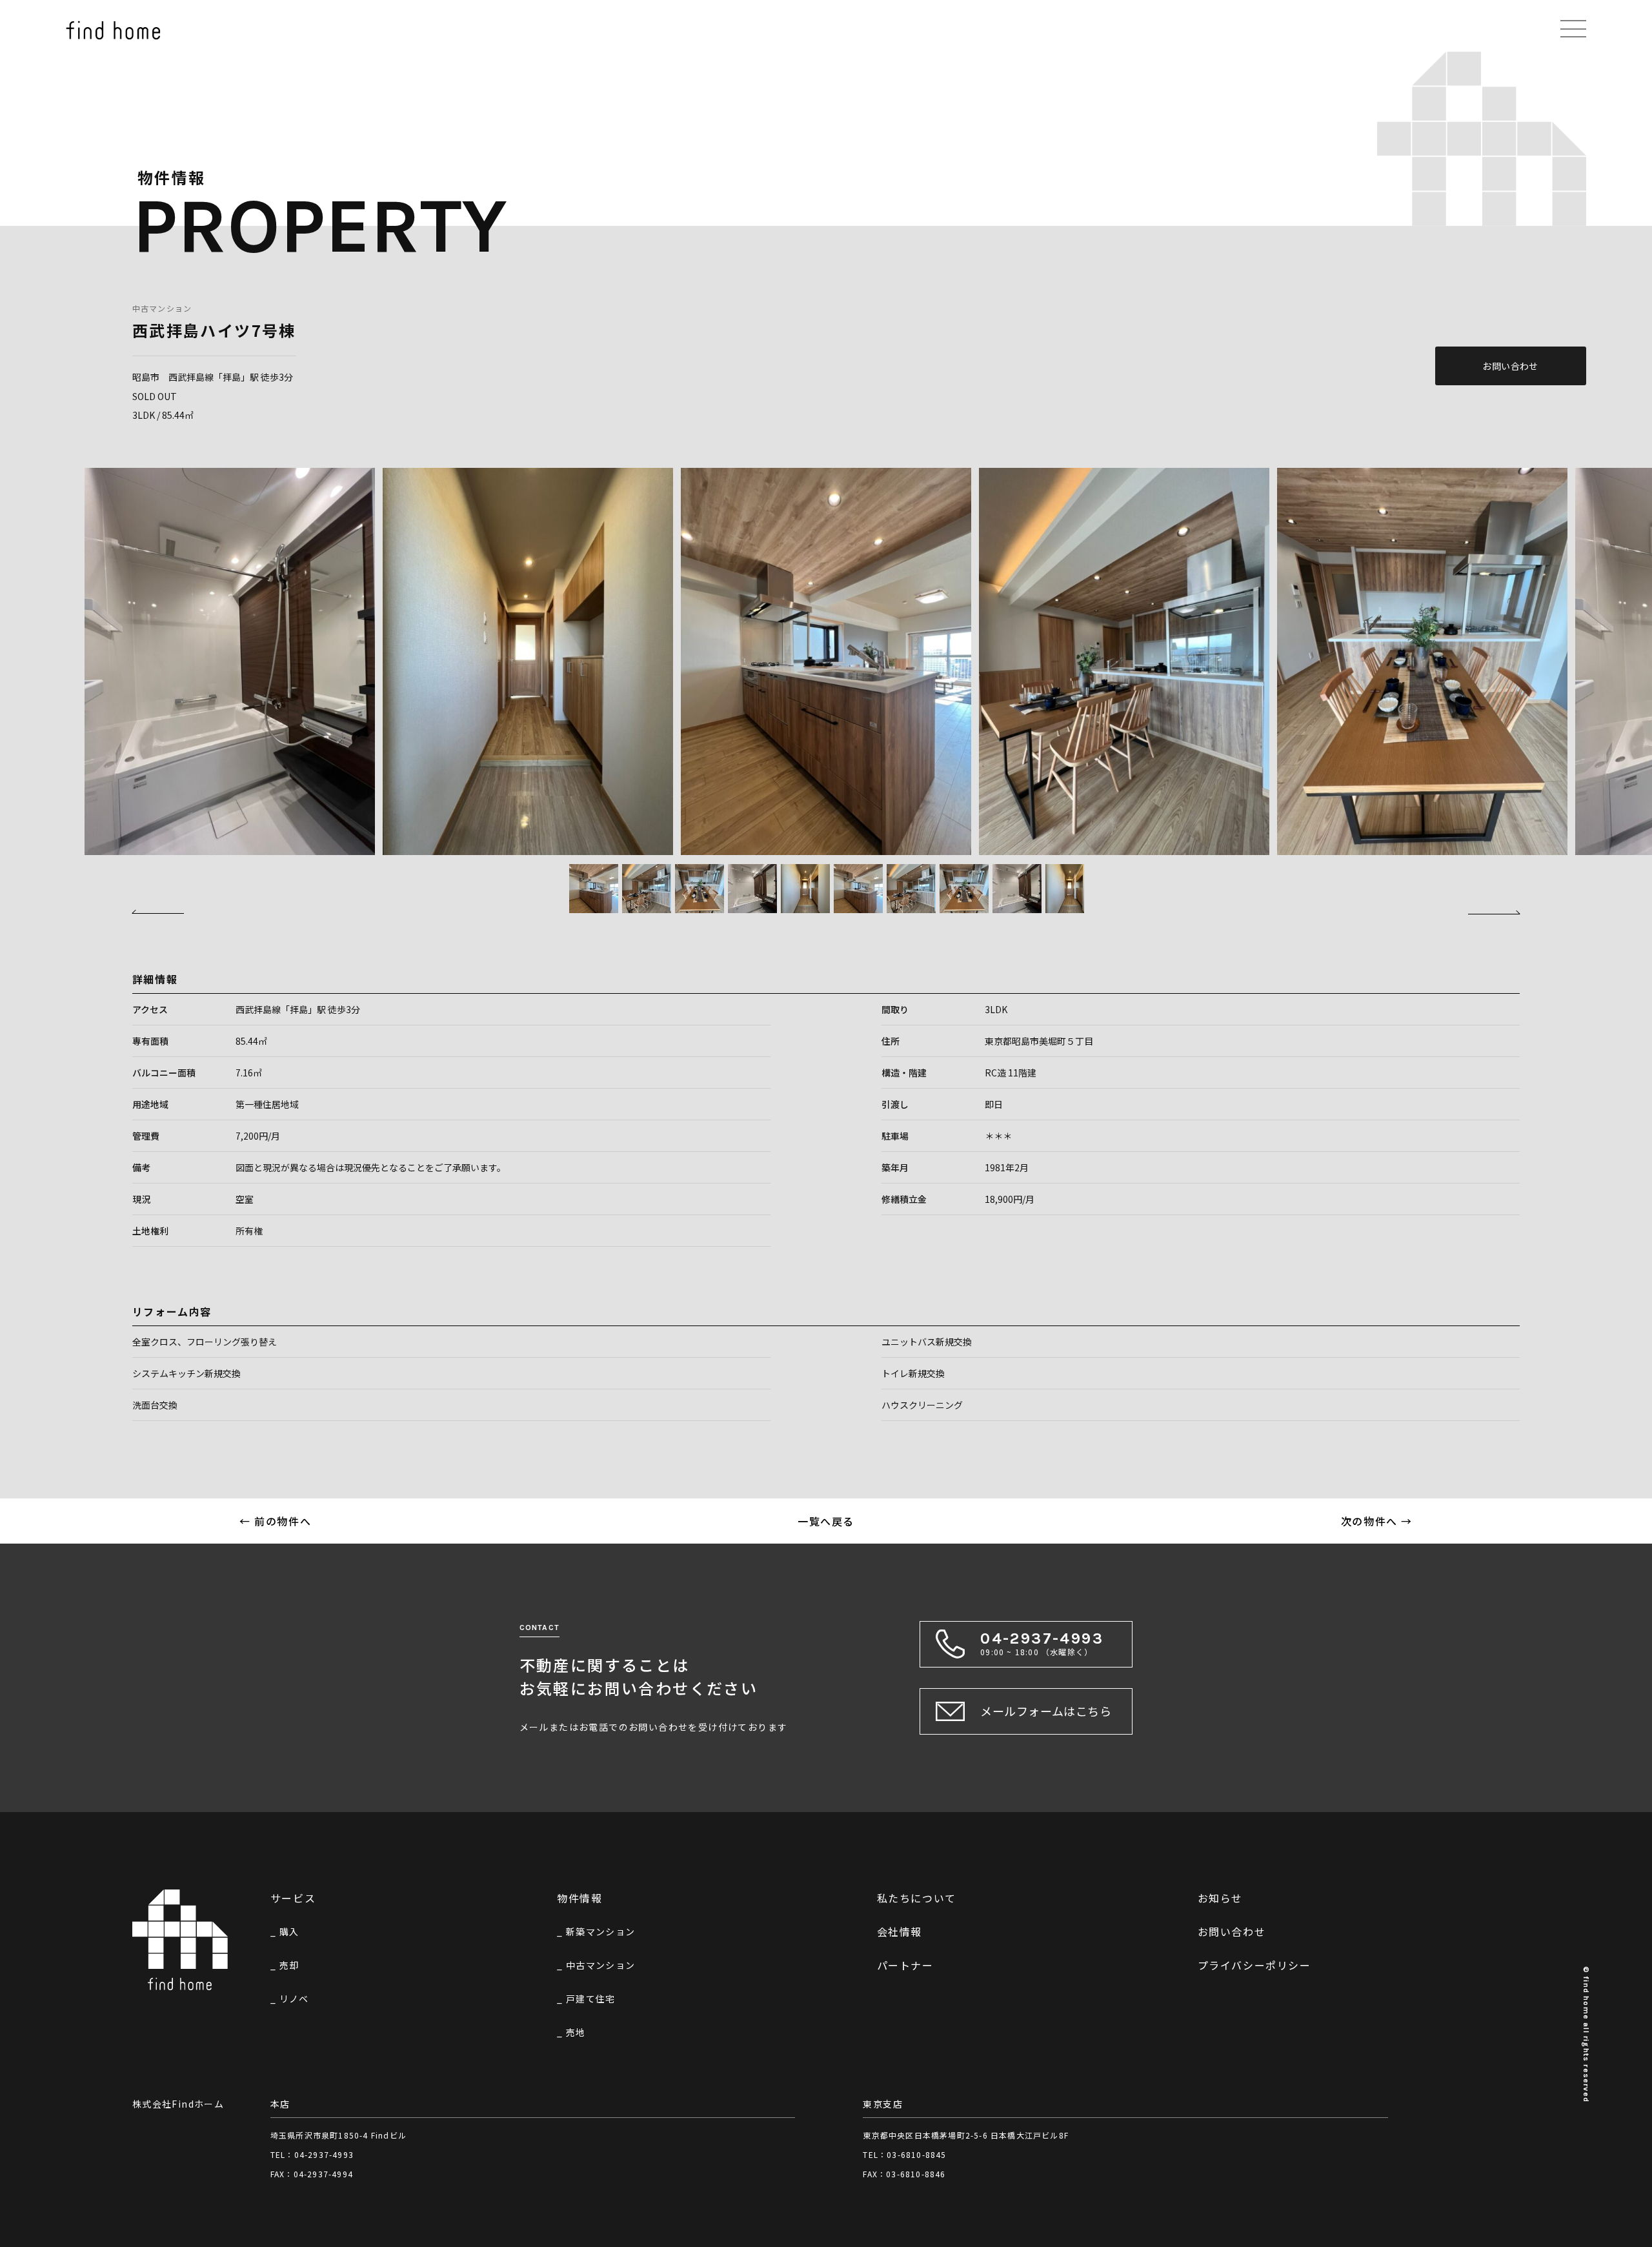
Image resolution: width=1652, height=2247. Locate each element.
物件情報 (579, 1898)
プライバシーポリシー (1254, 1965)
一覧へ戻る (826, 1521)
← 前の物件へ (275, 1521)
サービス (293, 1898)
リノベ (294, 1999)
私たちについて (917, 1898)
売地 (576, 2032)
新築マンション (601, 1931)
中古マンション (162, 308)
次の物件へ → (1377, 1521)
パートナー (905, 1965)
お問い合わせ (1510, 366)
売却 (289, 1965)
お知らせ (1220, 1898)
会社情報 (900, 1931)
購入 (289, 1931)
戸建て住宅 (591, 1999)
